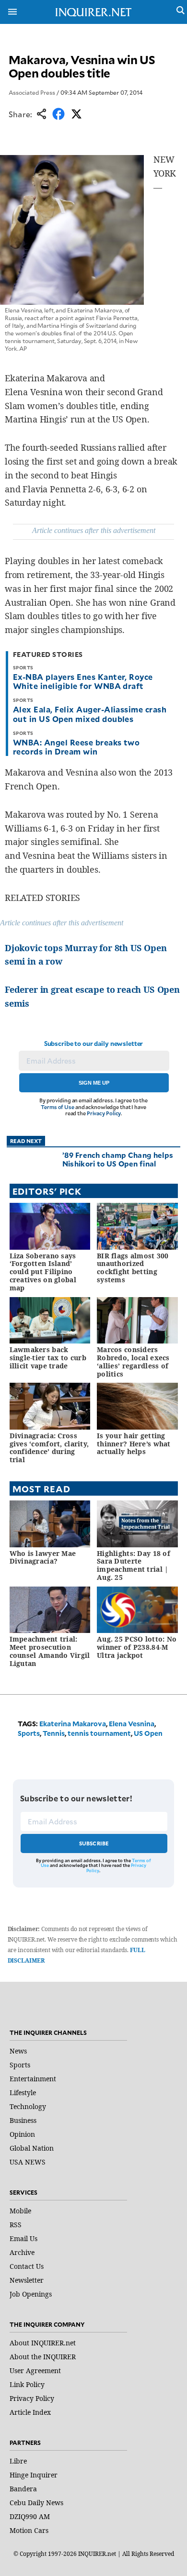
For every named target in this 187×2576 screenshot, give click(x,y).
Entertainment (33, 2079)
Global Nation (32, 2148)
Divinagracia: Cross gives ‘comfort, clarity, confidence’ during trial (49, 1448)
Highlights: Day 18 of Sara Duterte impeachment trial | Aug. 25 (134, 1565)
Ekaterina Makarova (73, 1724)
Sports (29, 1733)
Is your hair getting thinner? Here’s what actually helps (134, 1444)
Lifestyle (23, 2093)
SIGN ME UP (94, 1083)
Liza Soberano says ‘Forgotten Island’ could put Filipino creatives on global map (43, 1272)
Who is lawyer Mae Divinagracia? (43, 1557)
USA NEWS (28, 2162)
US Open (148, 1733)
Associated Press (32, 92)
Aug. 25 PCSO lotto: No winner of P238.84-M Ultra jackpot (137, 1647)
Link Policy (27, 2384)
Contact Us (27, 2266)
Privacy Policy (104, 1113)
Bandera (23, 2489)
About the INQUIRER (43, 2357)
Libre (18, 2461)
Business (23, 2120)
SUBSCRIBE (94, 1843)
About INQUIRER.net (43, 2343)
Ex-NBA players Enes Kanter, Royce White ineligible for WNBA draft (83, 681)
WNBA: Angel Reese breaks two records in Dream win (76, 747)
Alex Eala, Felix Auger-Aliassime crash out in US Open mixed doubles (90, 714)
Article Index (30, 2412)
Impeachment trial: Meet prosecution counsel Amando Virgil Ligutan (50, 1651)
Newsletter (27, 2280)
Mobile (20, 2211)
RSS (16, 2225)
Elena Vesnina (132, 1724)
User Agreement (35, 2371)
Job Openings (31, 2294)
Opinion (22, 2134)
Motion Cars (29, 2530)
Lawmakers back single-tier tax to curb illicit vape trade (48, 1358)
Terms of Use (58, 1107)
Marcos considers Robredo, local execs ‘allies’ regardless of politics (133, 1361)
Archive (22, 2252)
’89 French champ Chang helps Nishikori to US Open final (118, 1159)
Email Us (23, 2238)
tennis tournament (99, 1733)
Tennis (54, 1733)
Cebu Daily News (36, 2503)
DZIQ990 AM (30, 2516)
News (18, 2051)
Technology (28, 2106)
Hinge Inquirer (34, 2475)
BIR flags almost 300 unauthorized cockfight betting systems (133, 1268)
